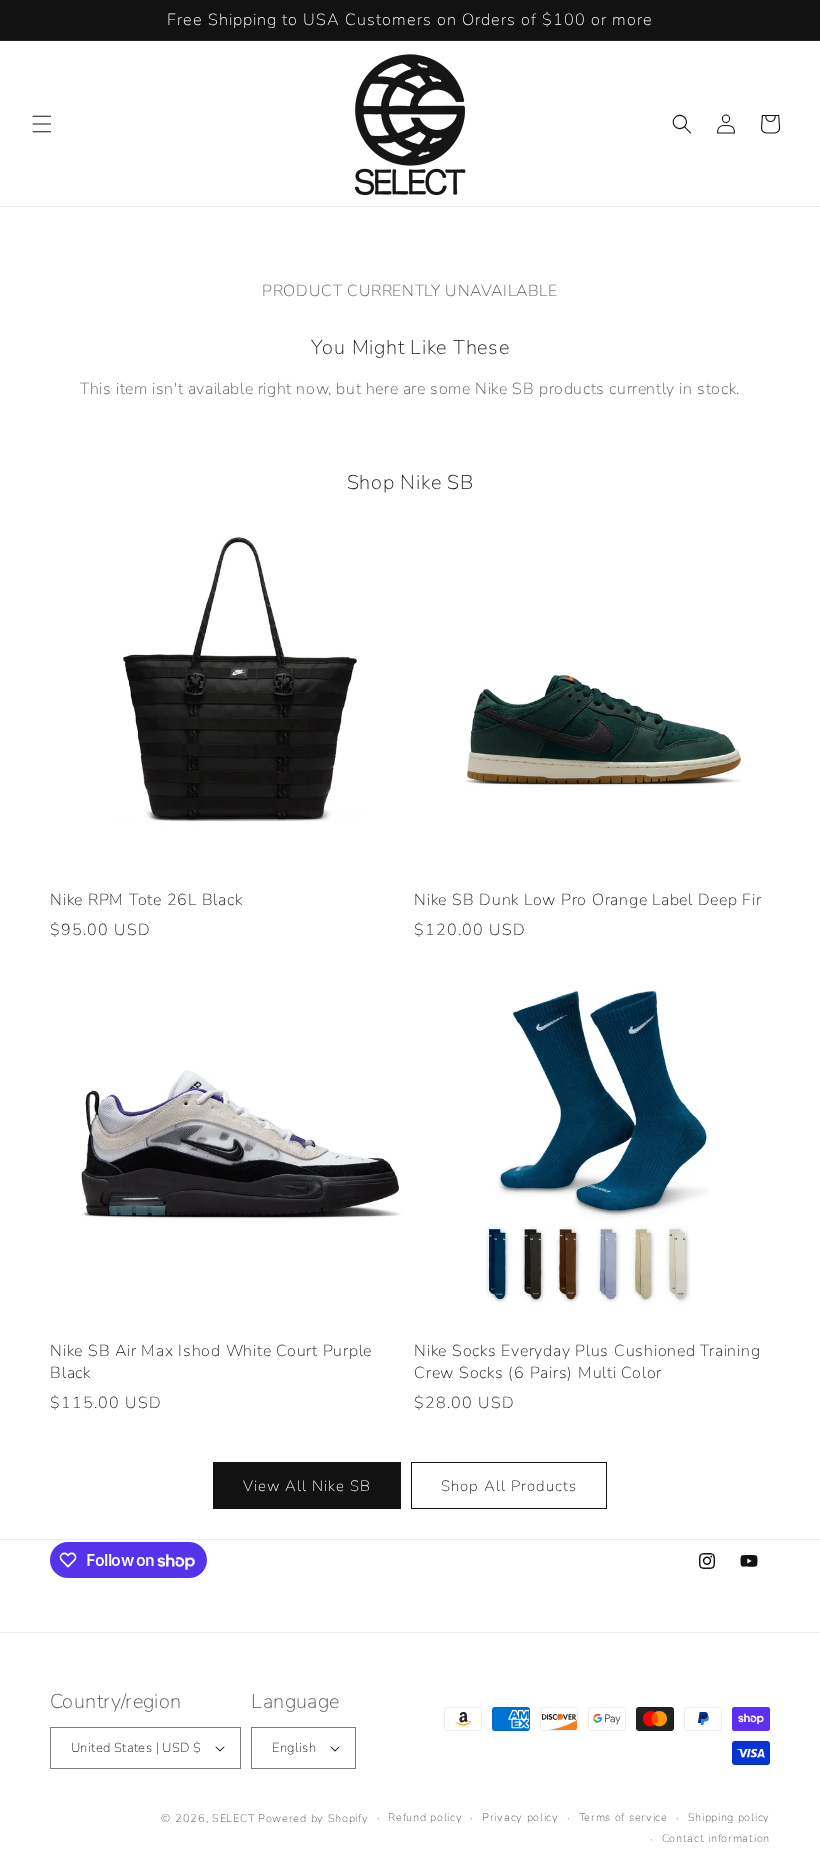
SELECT (233, 1818)
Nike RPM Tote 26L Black (146, 900)
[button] (42, 124)
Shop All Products (509, 1486)
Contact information (716, 1838)
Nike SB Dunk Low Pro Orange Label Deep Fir (588, 900)
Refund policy (425, 1817)
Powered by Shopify (313, 1818)
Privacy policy (520, 1817)
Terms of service (623, 1817)
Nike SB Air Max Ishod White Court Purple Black (211, 1362)
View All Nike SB (307, 1486)
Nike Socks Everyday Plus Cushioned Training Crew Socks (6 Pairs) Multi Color (587, 1362)
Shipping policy (729, 1817)
